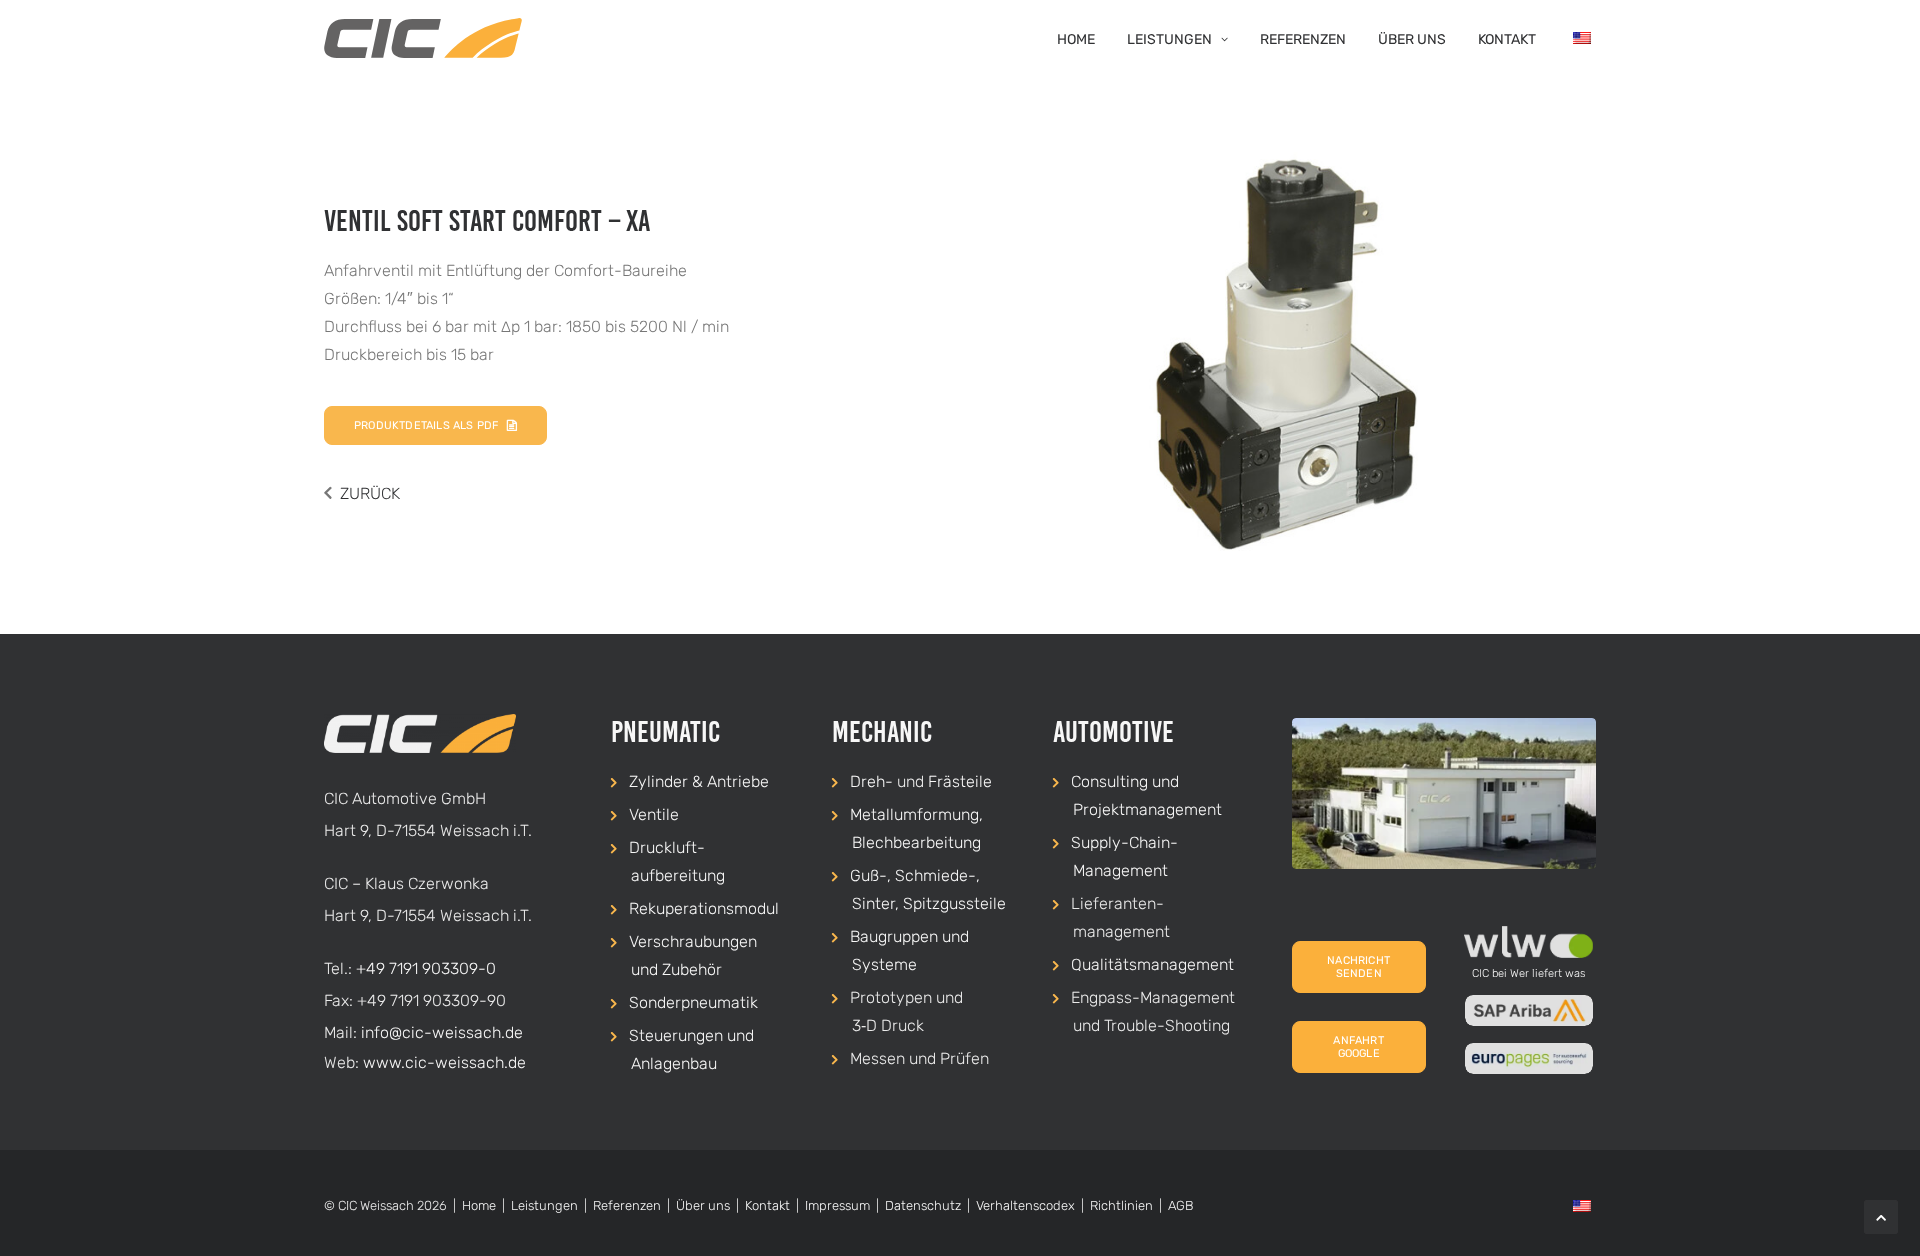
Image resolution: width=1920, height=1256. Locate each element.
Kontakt (1507, 39)
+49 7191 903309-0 (426, 968)
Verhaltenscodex (1025, 1205)
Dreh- (871, 781)
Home (1076, 39)
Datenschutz (923, 1205)
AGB (1180, 1205)
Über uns (1412, 39)
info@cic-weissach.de (442, 1032)
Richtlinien (1121, 1205)
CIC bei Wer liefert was (1529, 973)
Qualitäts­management (1152, 964)
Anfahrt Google (1360, 1047)
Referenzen (1303, 39)
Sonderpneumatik (693, 1002)
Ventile (654, 814)
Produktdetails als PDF (426, 425)
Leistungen (1169, 39)
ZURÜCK (370, 493)
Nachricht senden (1360, 967)
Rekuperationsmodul (704, 908)
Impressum (837, 1205)
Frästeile (960, 781)
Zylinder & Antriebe (699, 781)
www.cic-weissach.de (444, 1062)
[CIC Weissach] (423, 38)
